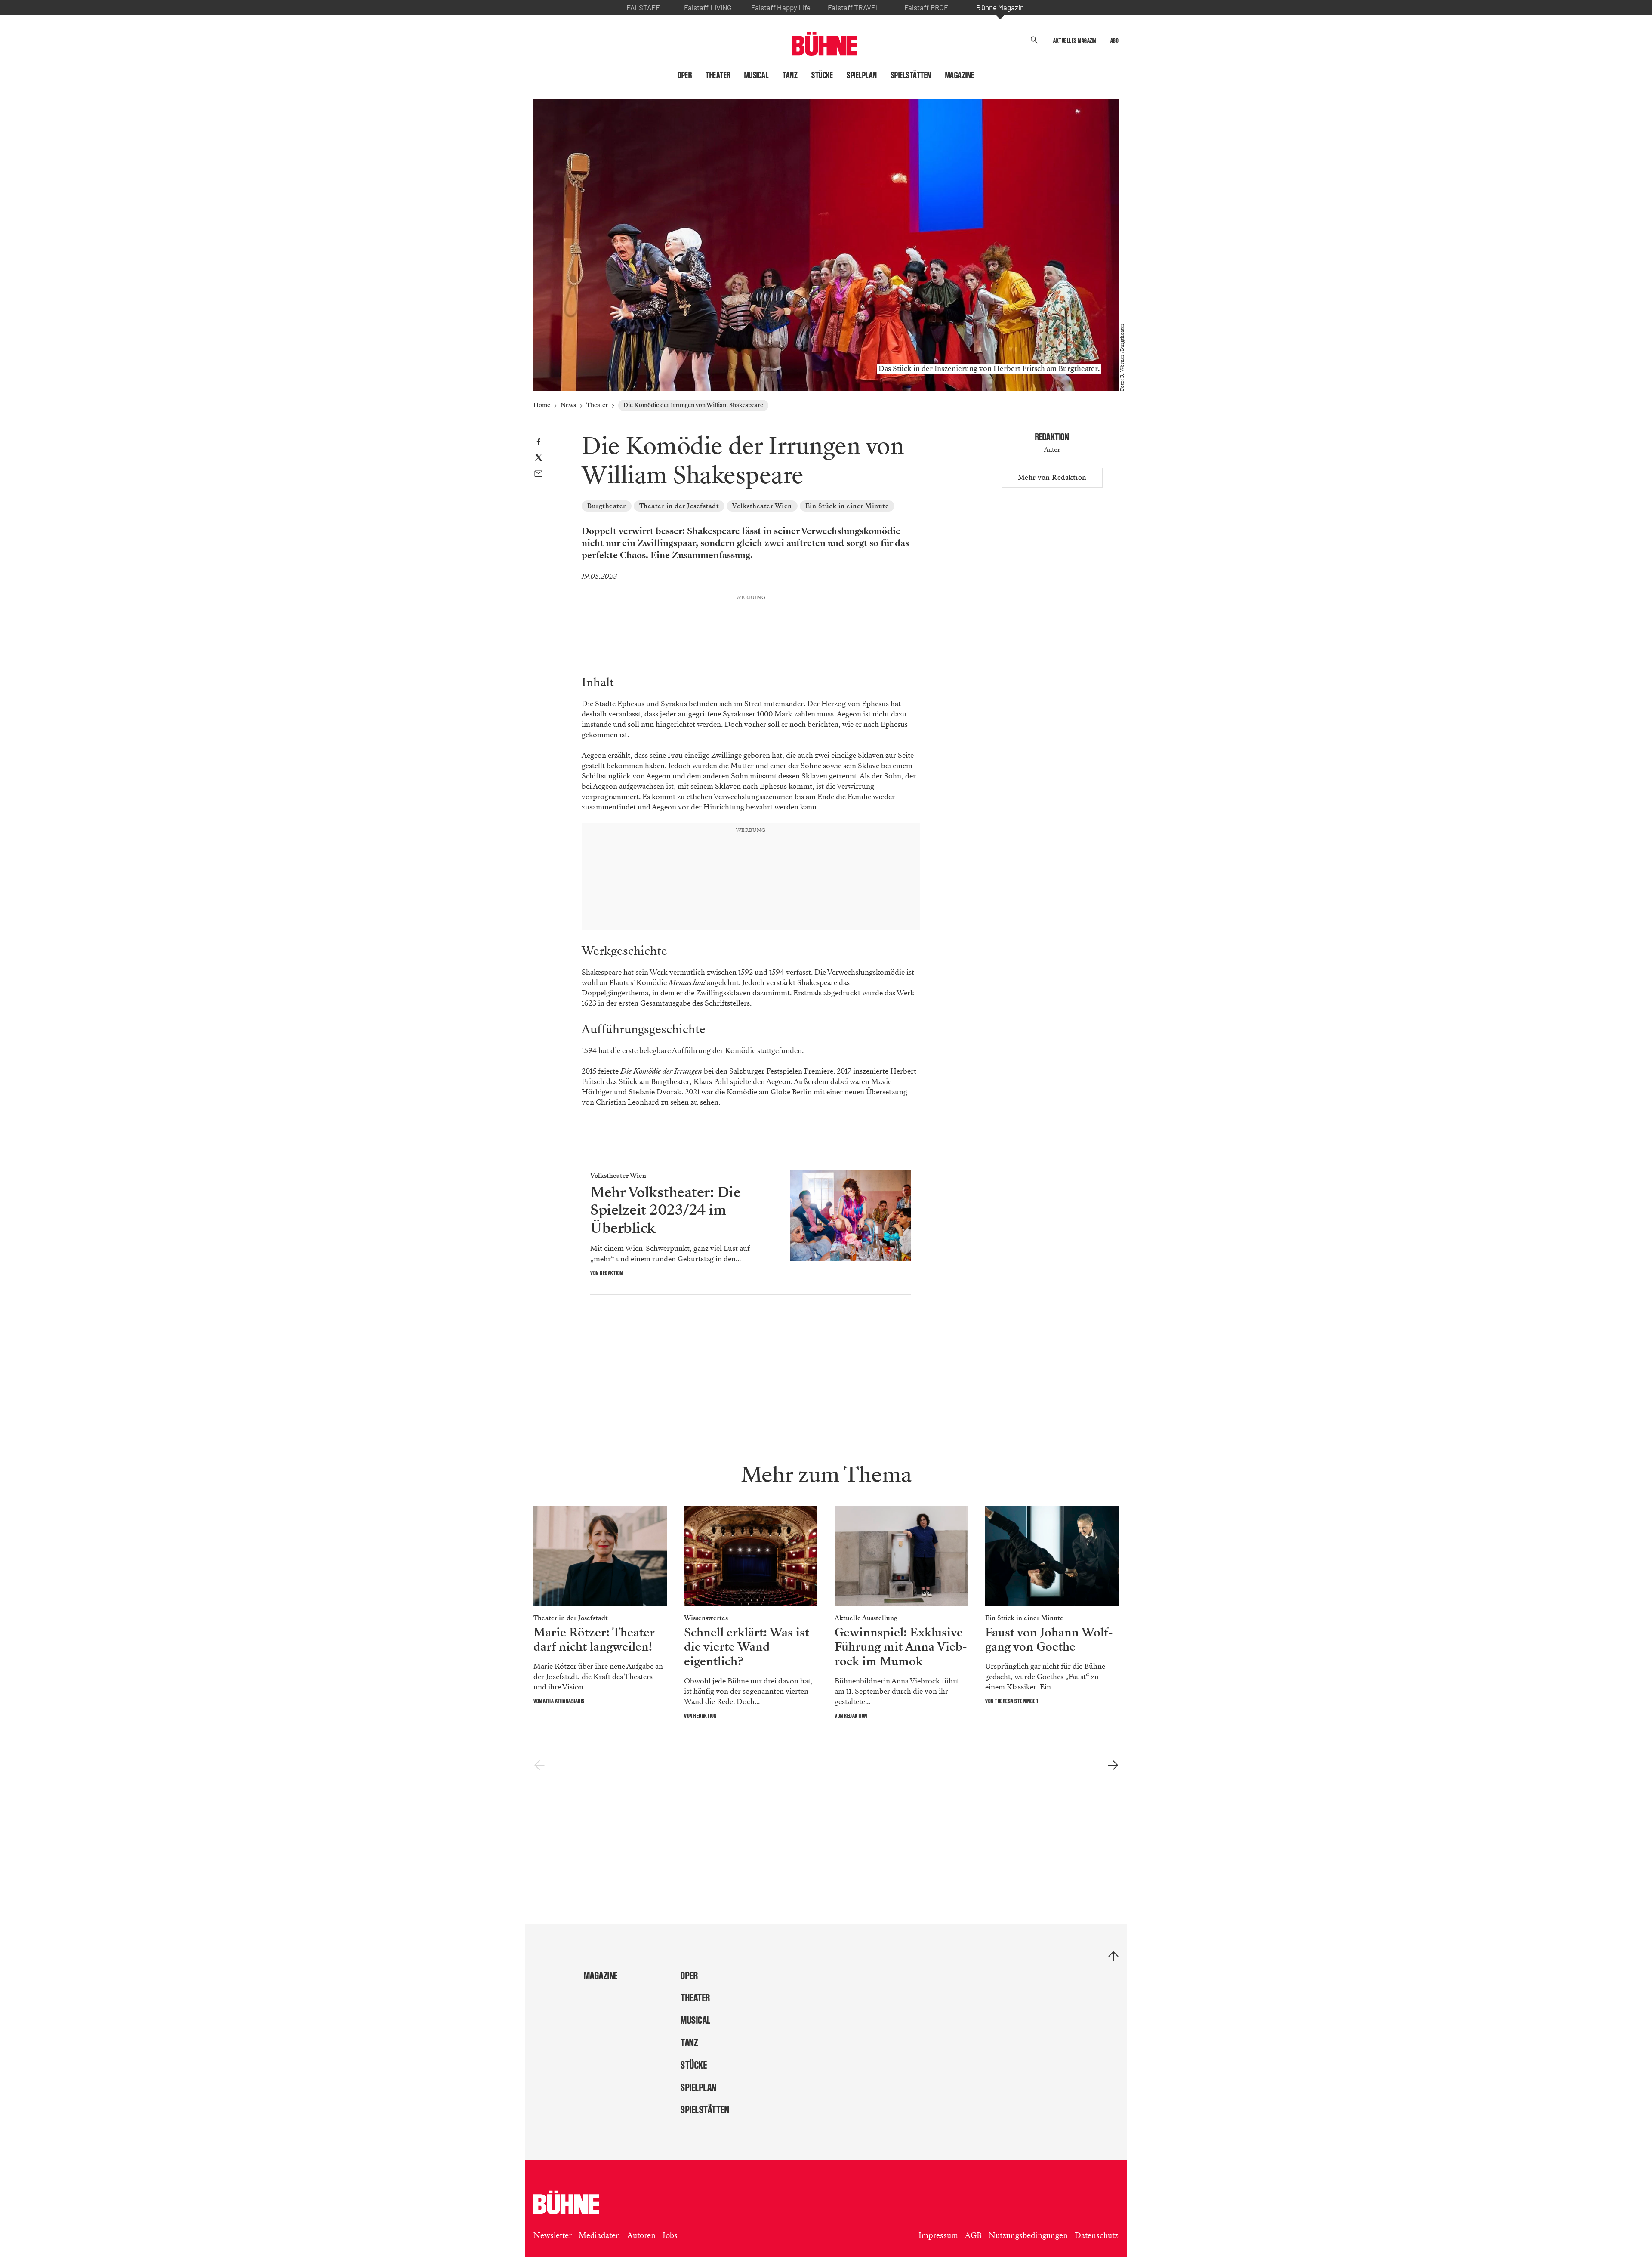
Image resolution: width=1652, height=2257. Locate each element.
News (568, 405)
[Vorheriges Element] (539, 1766)
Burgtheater (607, 506)
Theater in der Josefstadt (679, 506)
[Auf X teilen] (539, 459)
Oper (685, 75)
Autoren (641, 2235)
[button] (1034, 40)
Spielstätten (911, 75)
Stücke (822, 75)
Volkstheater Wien (762, 506)
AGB (973, 2235)
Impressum (938, 2235)
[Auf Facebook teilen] (538, 443)
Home (542, 405)
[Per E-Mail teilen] (538, 475)
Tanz (790, 75)
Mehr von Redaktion (1052, 478)
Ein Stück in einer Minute (847, 506)
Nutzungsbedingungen (1028, 2235)
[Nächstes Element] (1113, 1766)
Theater (718, 75)
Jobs (670, 2235)
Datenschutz (1097, 2235)
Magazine (960, 75)
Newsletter (553, 2235)
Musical (757, 75)
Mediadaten (599, 2235)
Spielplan (862, 75)
